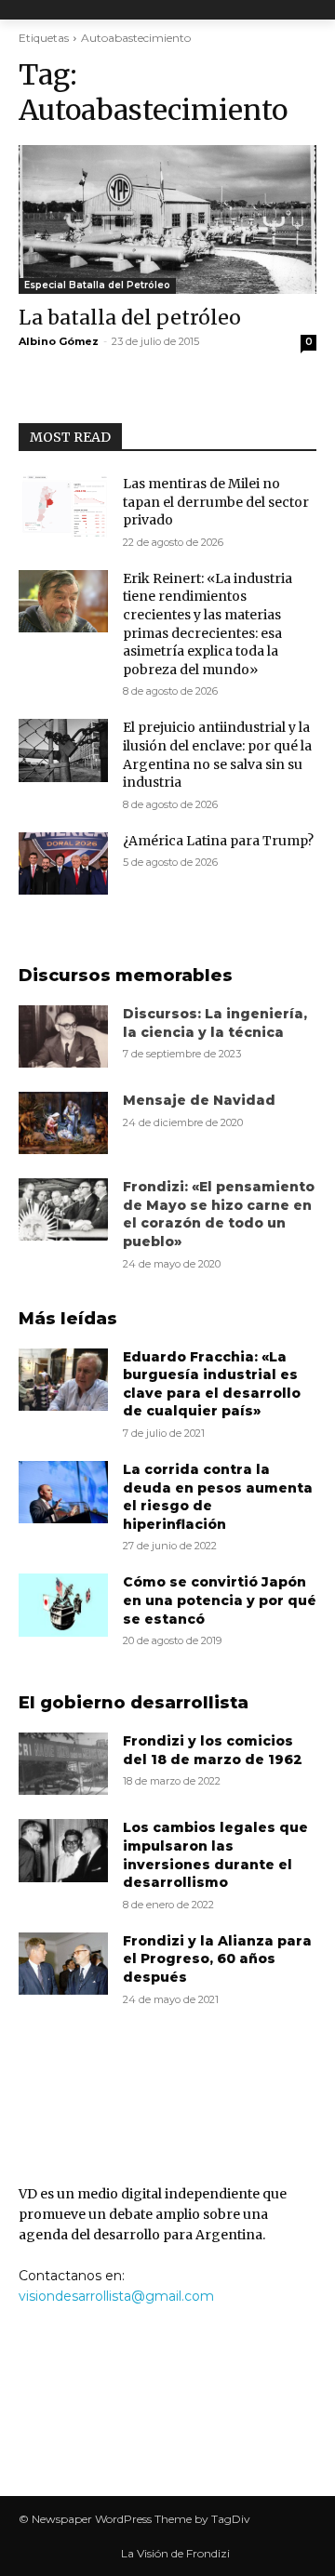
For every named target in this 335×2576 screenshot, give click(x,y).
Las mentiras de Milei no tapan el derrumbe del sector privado (216, 502)
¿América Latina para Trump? (218, 841)
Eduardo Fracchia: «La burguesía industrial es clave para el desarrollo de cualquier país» (212, 1384)
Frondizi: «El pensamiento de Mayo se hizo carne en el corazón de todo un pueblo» (219, 1214)
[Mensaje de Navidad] (63, 1123)
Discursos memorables (126, 976)
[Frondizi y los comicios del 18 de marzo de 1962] (63, 1764)
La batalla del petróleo (130, 318)
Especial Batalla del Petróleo (97, 285)
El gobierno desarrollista (134, 1703)
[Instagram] (190, 2426)
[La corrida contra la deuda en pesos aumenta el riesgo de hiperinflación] (63, 1492)
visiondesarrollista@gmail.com (116, 2296)
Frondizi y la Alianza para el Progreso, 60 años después (217, 1959)
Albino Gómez (59, 341)
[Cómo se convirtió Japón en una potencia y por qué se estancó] (63, 1605)
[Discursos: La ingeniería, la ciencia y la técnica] (63, 1036)
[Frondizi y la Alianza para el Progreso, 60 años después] (63, 1964)
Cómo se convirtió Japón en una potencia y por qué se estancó (220, 1600)
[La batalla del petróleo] (167, 219)
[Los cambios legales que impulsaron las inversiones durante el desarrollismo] (63, 1850)
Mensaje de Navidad (199, 1100)
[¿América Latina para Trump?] (63, 863)
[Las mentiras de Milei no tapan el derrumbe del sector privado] (63, 506)
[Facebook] (145, 2426)
